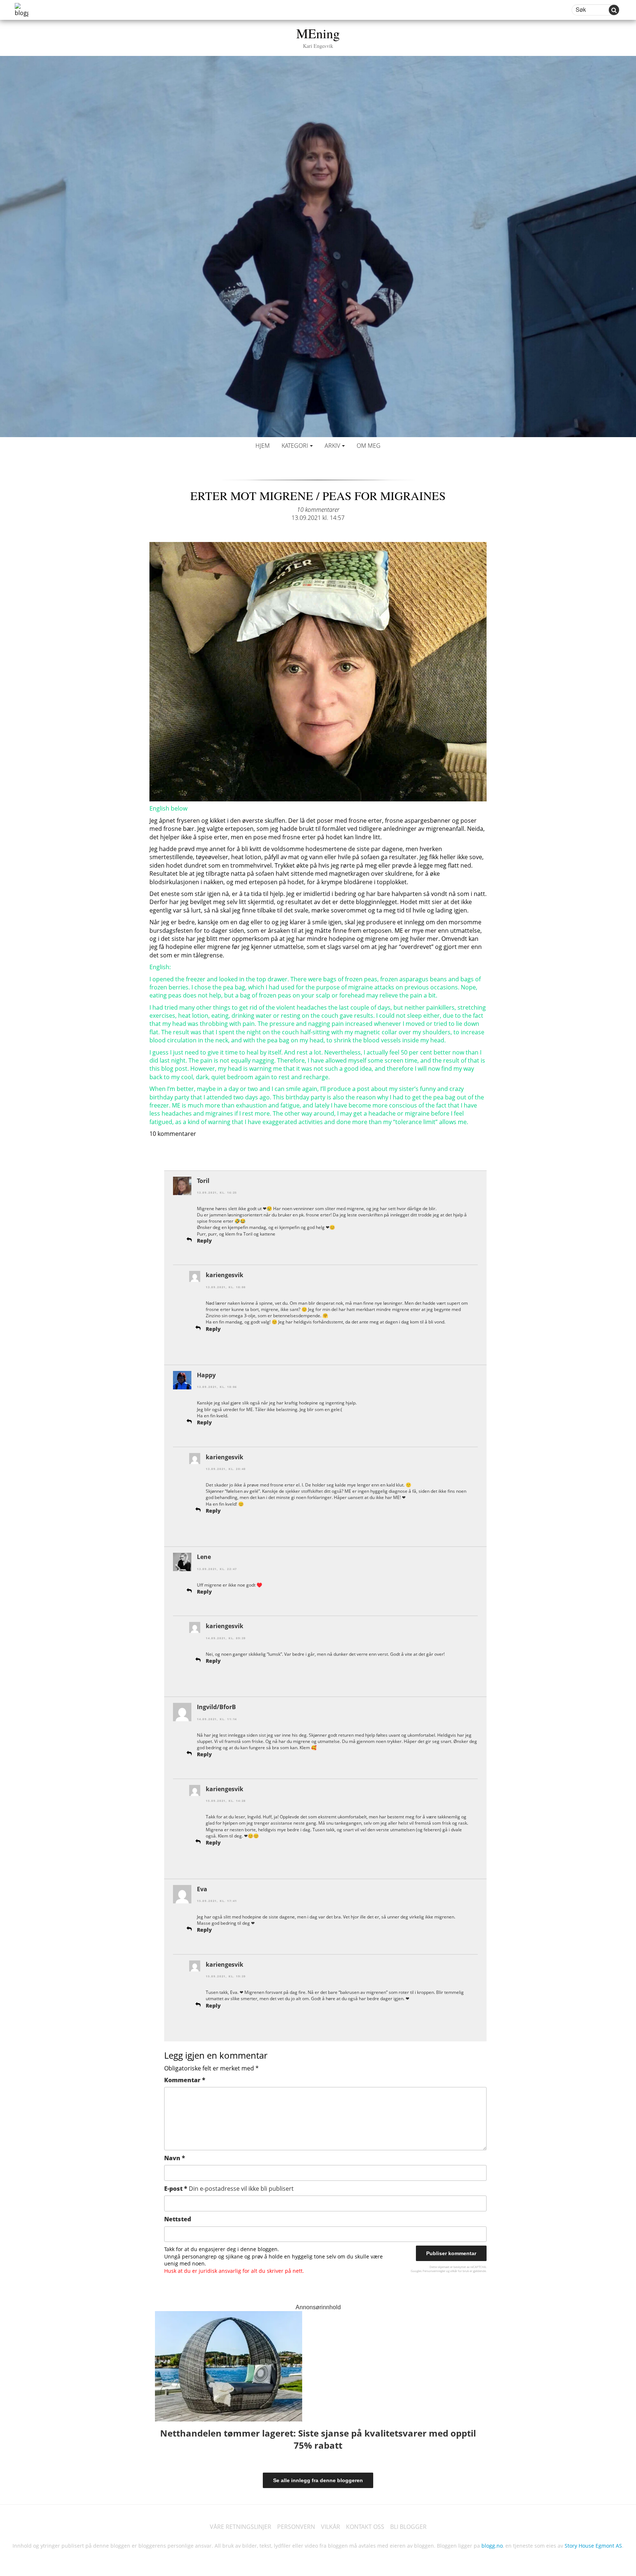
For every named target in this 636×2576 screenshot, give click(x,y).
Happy (206, 1375)
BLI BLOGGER (408, 2527)
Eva (202, 1889)
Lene (204, 1557)
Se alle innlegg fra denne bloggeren (318, 2480)
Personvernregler (434, 2271)
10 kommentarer (318, 510)
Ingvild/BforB (216, 1707)
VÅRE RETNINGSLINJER (241, 2527)
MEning (318, 37)
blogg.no (492, 2546)
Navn (175, 2158)
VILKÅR (331, 2527)
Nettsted (178, 2219)
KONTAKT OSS (365, 2527)
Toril (203, 1181)
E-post (229, 2189)
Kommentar (185, 2080)
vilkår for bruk (460, 2271)
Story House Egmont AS (593, 2546)
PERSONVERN (296, 2527)
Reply (204, 1241)
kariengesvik (225, 1275)
